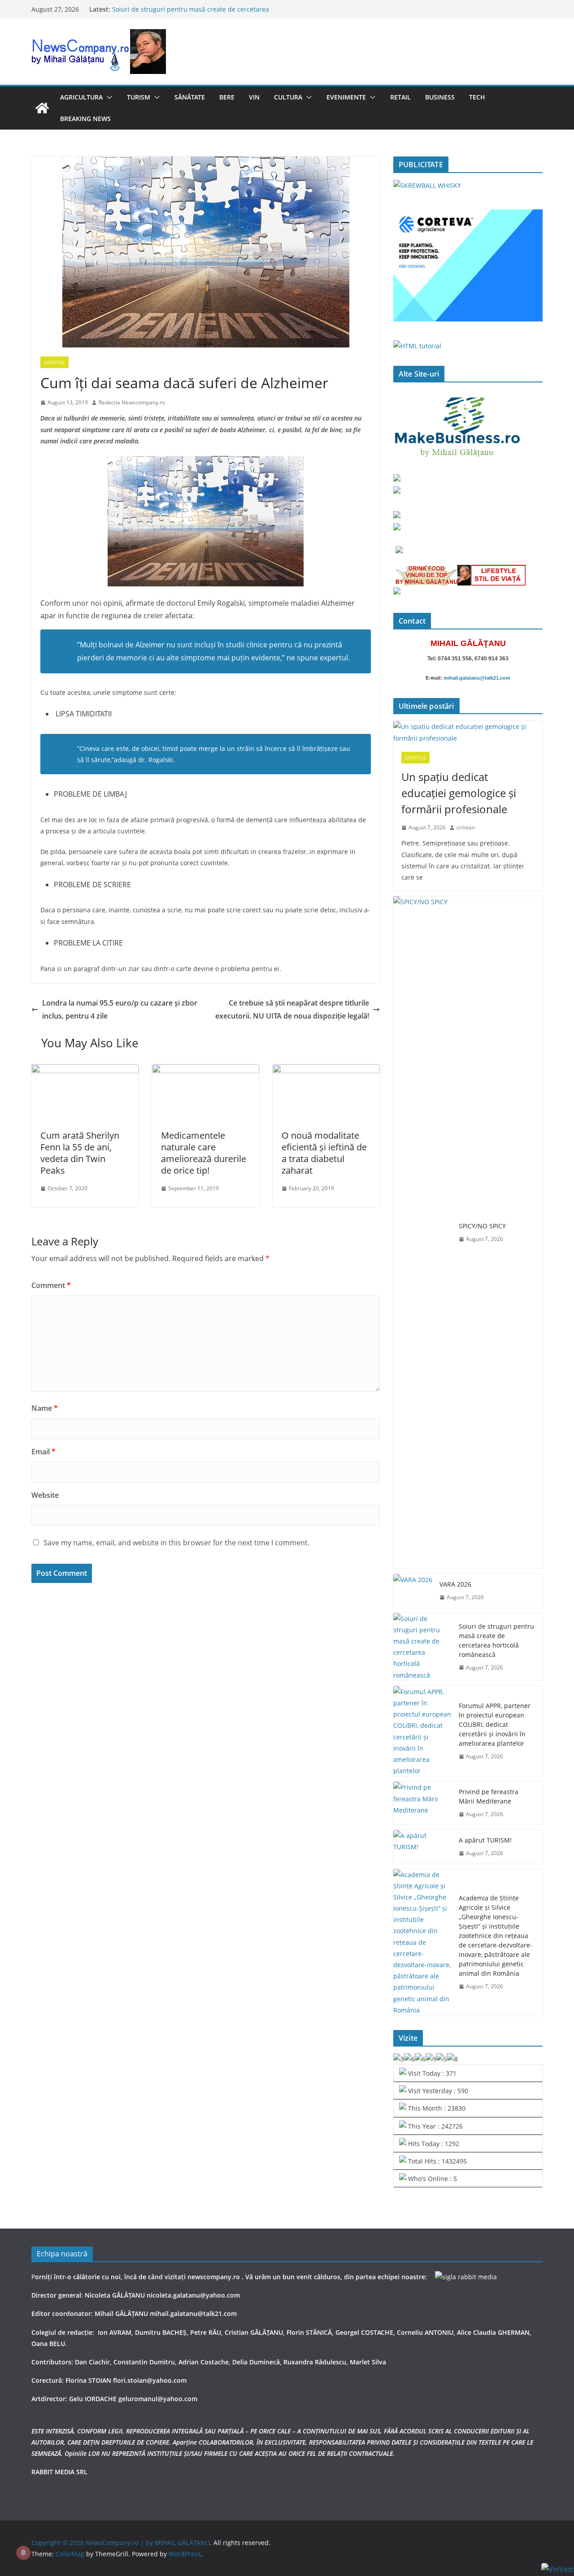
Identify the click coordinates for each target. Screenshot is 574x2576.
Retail (400, 97)
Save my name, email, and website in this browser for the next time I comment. (176, 1543)
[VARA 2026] (413, 1591)
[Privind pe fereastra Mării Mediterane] (422, 1803)
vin (254, 97)
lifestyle (54, 362)
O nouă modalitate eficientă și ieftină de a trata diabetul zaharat (324, 1153)
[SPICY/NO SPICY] (422, 1232)
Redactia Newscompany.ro (132, 402)
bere (227, 97)
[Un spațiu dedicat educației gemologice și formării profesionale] (468, 732)
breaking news (85, 119)
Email (43, 1452)
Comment (51, 1285)
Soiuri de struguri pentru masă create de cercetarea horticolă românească (496, 1640)
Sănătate (190, 97)
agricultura (81, 97)
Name (45, 1408)
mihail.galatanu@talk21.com (477, 678)
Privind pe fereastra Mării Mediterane (489, 1796)
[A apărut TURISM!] (422, 1847)
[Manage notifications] (23, 2553)
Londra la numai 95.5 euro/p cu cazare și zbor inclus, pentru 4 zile (120, 1009)
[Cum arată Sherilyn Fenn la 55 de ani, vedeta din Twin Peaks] (85, 1071)
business (440, 97)
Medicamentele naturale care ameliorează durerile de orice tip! (204, 1153)
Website (45, 1495)
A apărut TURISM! (485, 1840)
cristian (466, 827)
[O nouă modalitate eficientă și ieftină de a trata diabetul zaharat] (326, 1071)
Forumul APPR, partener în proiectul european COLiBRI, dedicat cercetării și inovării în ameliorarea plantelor (495, 1724)
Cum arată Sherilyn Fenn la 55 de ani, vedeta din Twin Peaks (80, 1153)
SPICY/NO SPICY (482, 1226)
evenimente (346, 97)
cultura (288, 97)
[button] (108, 97)
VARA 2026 (455, 1584)
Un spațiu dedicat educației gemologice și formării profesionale (459, 793)
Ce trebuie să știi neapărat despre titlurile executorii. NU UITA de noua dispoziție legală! (292, 1009)
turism (139, 97)
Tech (477, 97)
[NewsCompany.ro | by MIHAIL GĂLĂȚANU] (42, 108)
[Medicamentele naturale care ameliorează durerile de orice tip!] (206, 1071)
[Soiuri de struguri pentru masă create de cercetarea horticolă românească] (422, 1647)
